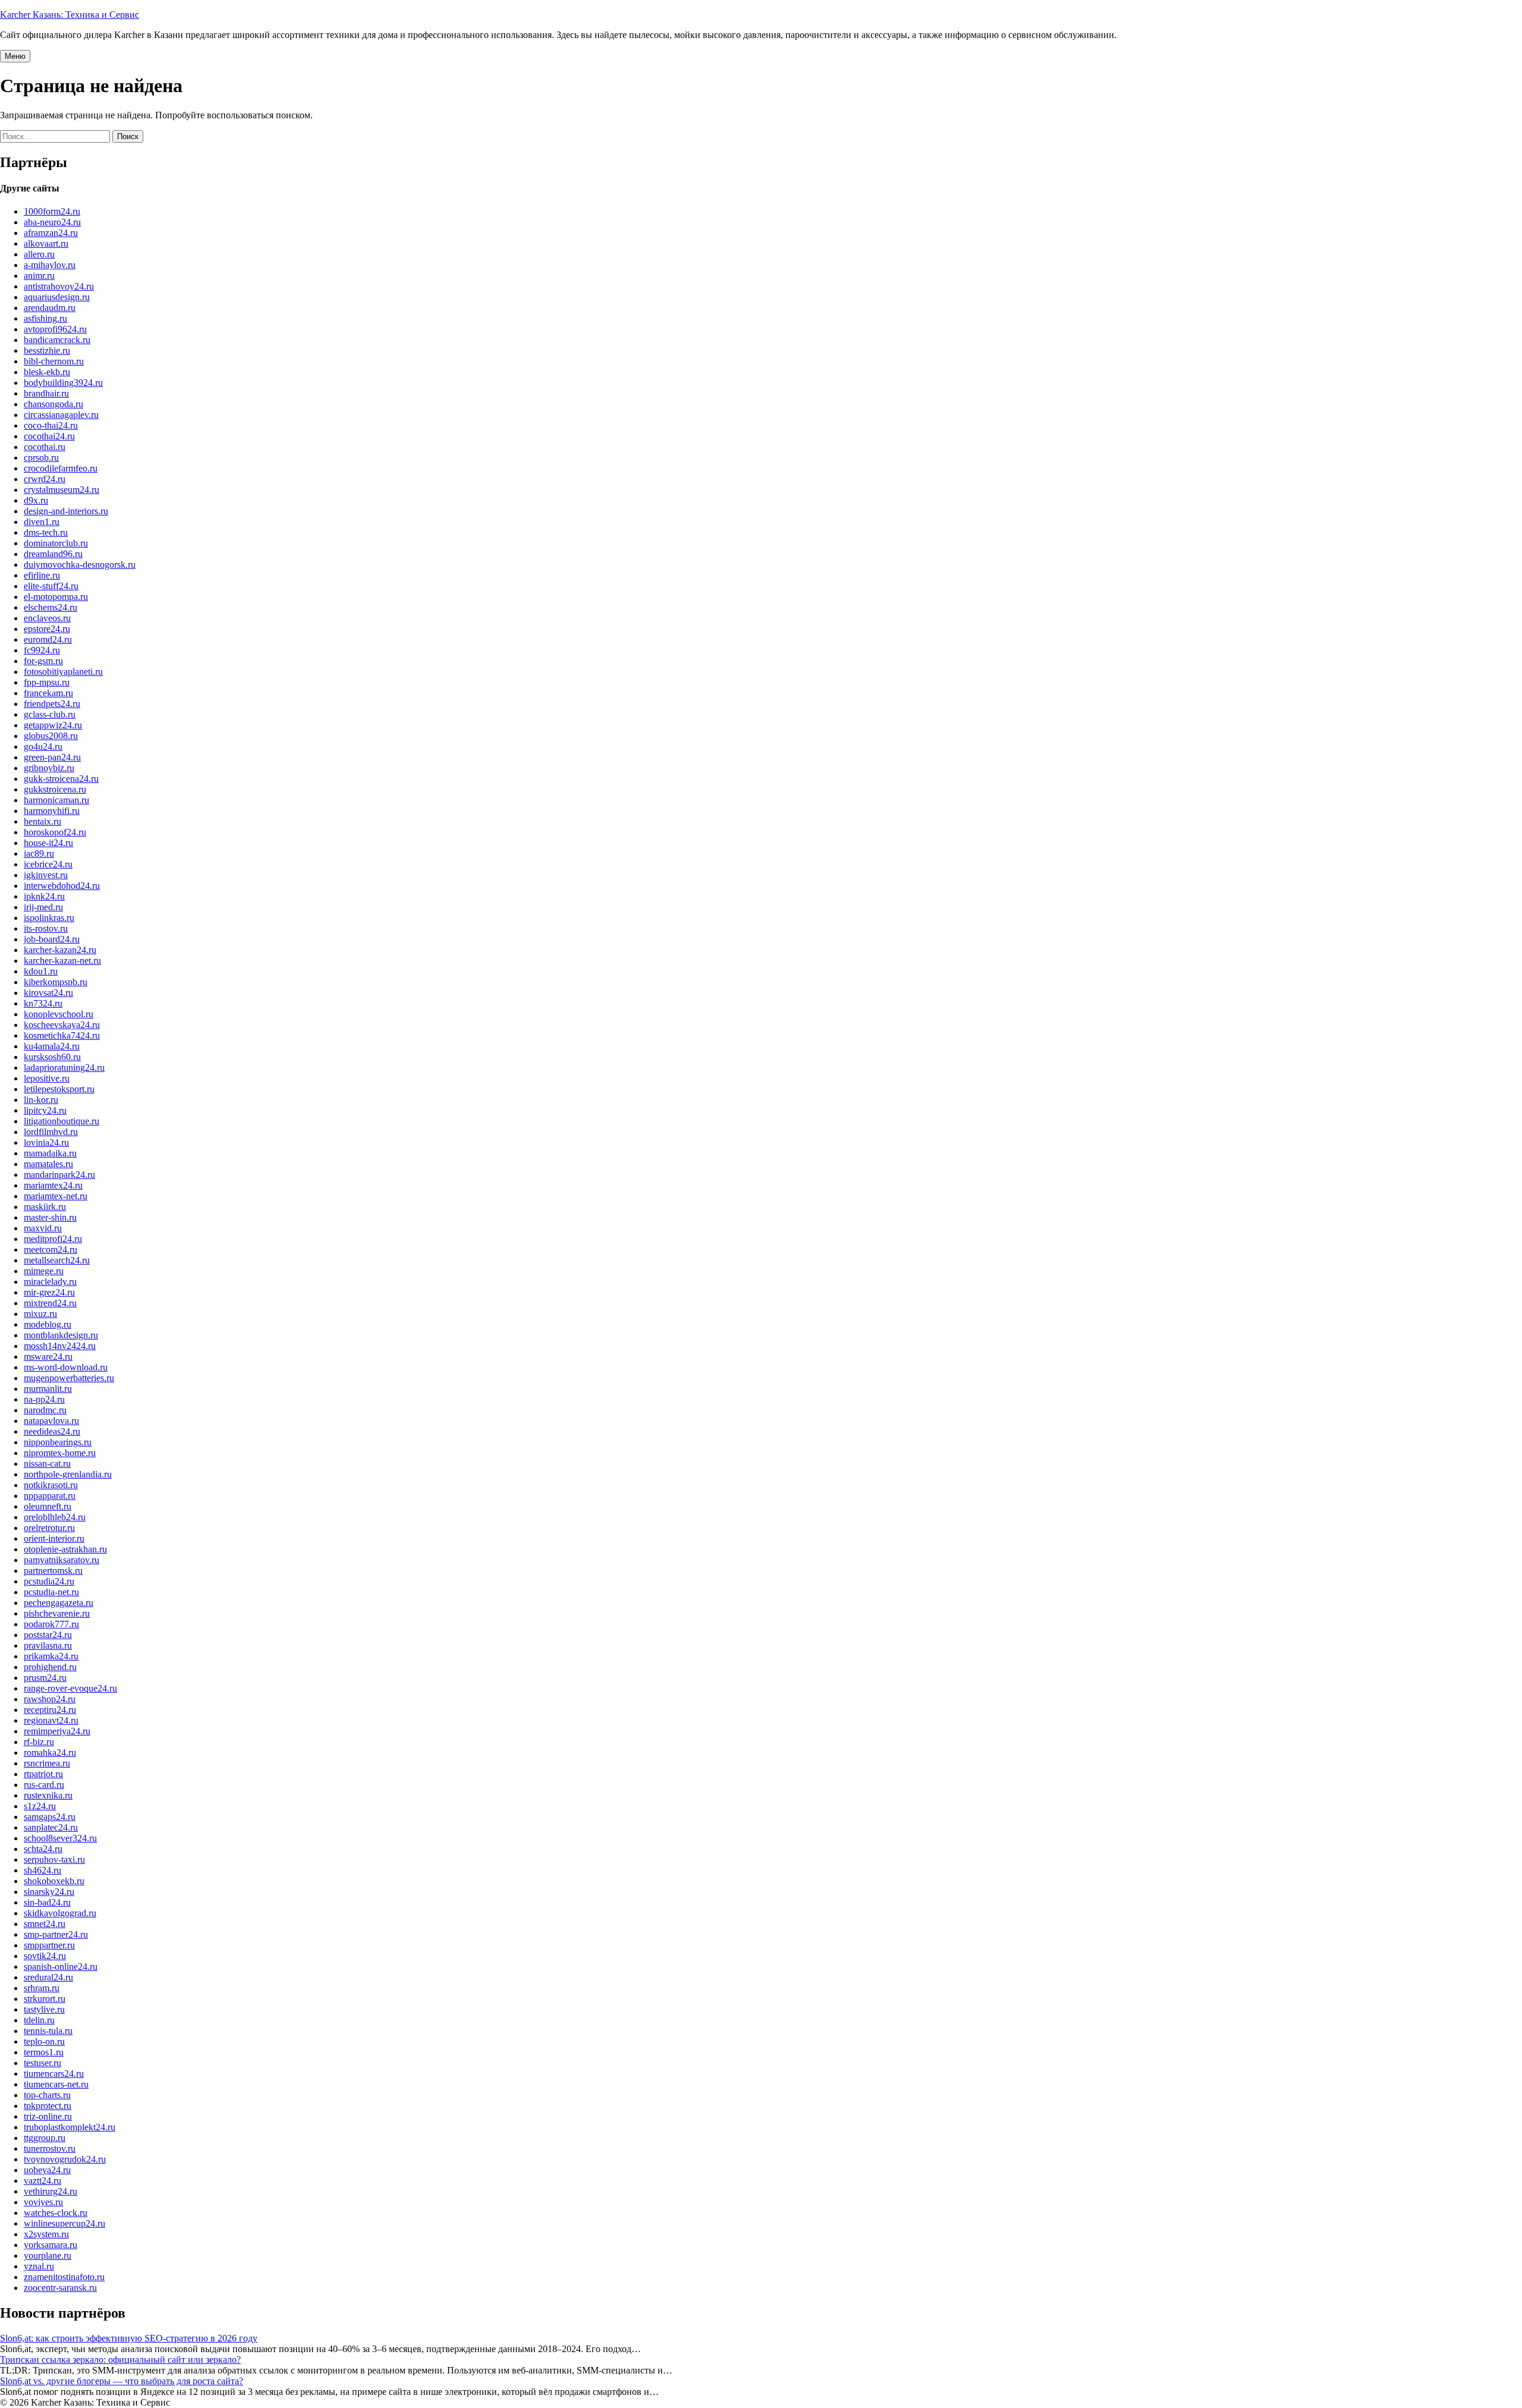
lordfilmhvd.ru (51, 1132)
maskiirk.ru (45, 1207)
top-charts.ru (47, 2095)
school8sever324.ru (60, 1838)
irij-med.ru (43, 907)
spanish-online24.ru (61, 1967)
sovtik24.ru (45, 1956)
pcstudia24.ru (49, 1581)
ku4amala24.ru (52, 1046)
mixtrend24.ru (50, 1303)
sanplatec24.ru (51, 1827)
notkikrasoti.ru (51, 1485)
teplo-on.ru (44, 2041)
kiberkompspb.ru (56, 982)
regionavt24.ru (51, 1720)
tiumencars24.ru (54, 2074)
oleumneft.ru (48, 1506)
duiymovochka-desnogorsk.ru (80, 565)
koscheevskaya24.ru (62, 1025)
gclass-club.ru (50, 714)
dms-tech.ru (46, 532)
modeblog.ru (48, 1324)
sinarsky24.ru (49, 1892)
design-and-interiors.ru (66, 511)
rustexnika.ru (48, 1795)
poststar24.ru (48, 1635)
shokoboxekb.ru (54, 1881)
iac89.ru (39, 854)
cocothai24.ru (49, 436)
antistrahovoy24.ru (59, 286)
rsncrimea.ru (47, 1763)
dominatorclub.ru (56, 543)
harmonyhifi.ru (52, 811)
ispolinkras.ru (49, 918)
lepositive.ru (47, 1078)
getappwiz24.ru (53, 725)
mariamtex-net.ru (56, 1196)
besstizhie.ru (47, 350)
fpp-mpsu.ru (47, 682)
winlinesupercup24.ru (65, 2223)
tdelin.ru (39, 2020)
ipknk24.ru (44, 896)
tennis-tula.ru (48, 2031)
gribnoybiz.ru (49, 768)
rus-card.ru (44, 1785)
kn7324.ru (43, 1003)
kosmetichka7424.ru (62, 1035)
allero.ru (39, 254)
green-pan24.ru (52, 757)
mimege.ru (44, 1271)
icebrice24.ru (48, 864)
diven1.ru (42, 522)
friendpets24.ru (52, 704)
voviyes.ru (43, 2202)
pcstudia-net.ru (51, 1592)
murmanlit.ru (48, 1389)
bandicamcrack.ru (57, 340)
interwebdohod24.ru (62, 886)
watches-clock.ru (56, 2213)
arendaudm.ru (50, 308)
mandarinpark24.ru (59, 1175)
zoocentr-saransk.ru (60, 2288)
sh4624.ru (43, 1870)
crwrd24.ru (45, 479)
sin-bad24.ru (47, 1902)
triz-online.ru (48, 2116)
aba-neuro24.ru (52, 222)
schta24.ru (43, 1849)
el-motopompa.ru (56, 597)
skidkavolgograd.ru (60, 1913)
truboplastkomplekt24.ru (70, 2127)
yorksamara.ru (51, 2245)
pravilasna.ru (48, 1645)
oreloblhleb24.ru (55, 1517)
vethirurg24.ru (51, 2191)
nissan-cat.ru (47, 1464)
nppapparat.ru (50, 1496)
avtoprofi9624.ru (55, 329)
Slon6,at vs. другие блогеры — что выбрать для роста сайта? (122, 2381)
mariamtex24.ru (53, 1185)
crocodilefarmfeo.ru (61, 468)
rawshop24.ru (50, 1699)
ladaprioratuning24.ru (64, 1068)
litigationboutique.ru (62, 1121)
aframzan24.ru (51, 233)
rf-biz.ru (39, 1742)
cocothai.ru (45, 447)
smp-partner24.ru (56, 1934)
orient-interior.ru (54, 1538)
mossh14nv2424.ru (60, 1346)
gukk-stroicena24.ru (61, 779)
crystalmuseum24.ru (62, 490)
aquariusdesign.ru (57, 297)
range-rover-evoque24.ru (70, 1688)
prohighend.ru (50, 1667)
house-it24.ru (48, 843)
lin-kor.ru (41, 1100)
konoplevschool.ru (59, 1014)
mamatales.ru (48, 1164)
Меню (15, 56)
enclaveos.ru (47, 618)
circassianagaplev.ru (61, 415)
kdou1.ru (41, 971)
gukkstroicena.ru (55, 789)
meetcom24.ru (51, 1249)
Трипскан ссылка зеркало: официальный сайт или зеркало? (120, 2360)
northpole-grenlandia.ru (68, 1474)
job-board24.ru (52, 939)
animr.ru (39, 276)
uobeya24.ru (47, 2170)
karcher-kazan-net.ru (62, 961)
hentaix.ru (43, 821)
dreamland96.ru (53, 554)
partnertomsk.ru (53, 1571)
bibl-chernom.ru (54, 361)
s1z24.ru (40, 1806)
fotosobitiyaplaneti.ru (63, 672)
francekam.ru (48, 693)
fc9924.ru (42, 650)
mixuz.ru (40, 1314)
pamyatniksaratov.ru (62, 1560)
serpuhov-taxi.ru (54, 1860)
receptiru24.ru (50, 1710)
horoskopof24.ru (55, 832)
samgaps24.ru (50, 1817)
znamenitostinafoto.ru (64, 2277)
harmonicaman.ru (56, 800)
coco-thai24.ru (51, 425)
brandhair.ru (46, 393)
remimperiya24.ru (57, 1731)
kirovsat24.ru (48, 993)
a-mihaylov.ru (50, 265)
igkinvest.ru (46, 875)
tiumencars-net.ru (56, 2084)
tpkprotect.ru (48, 2106)
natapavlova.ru (51, 1421)
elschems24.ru (51, 607)
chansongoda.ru (54, 404)
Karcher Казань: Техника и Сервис (70, 15)
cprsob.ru (41, 458)
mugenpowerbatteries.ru (69, 1378)
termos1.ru (44, 2052)
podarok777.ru (51, 1624)
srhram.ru (42, 1988)
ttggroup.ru (45, 2138)
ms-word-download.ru (66, 1367)
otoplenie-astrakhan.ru (65, 1549)
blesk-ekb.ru (47, 372)
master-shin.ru (50, 1217)
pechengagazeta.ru (59, 1603)
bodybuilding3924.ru (63, 383)
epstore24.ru (47, 629)
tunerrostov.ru (50, 2148)
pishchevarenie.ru (57, 1613)
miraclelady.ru (50, 1282)
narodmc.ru (45, 1410)
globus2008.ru (51, 736)
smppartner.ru (49, 1945)
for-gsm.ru (43, 661)
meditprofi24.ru (53, 1239)
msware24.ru (48, 1357)
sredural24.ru (48, 1977)
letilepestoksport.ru (59, 1089)
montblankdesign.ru (61, 1335)
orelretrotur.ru (49, 1528)
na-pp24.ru (44, 1399)
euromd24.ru (48, 639)
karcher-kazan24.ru (60, 950)
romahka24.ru (50, 1752)
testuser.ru (43, 2063)
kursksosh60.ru (52, 1057)
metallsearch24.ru (57, 1260)
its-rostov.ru (46, 928)
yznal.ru (39, 2266)
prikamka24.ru (51, 1656)
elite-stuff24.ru (51, 586)
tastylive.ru (44, 2009)
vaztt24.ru (43, 2181)
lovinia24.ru (46, 1142)
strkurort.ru (45, 1999)
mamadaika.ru (50, 1153)
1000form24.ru (52, 211)
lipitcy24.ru (45, 1110)
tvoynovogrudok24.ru (65, 2159)
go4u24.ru (43, 746)
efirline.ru (42, 575)
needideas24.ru (52, 1431)
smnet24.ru (45, 1924)
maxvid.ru (43, 1228)
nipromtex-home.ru (60, 1453)
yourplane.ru (48, 2255)
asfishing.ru (45, 318)
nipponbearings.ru (58, 1442)
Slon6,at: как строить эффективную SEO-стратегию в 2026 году (129, 2338)
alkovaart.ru (46, 243)
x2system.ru (46, 2234)
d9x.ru (36, 500)
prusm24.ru (45, 1678)
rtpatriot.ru (43, 1774)
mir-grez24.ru (49, 1292)
